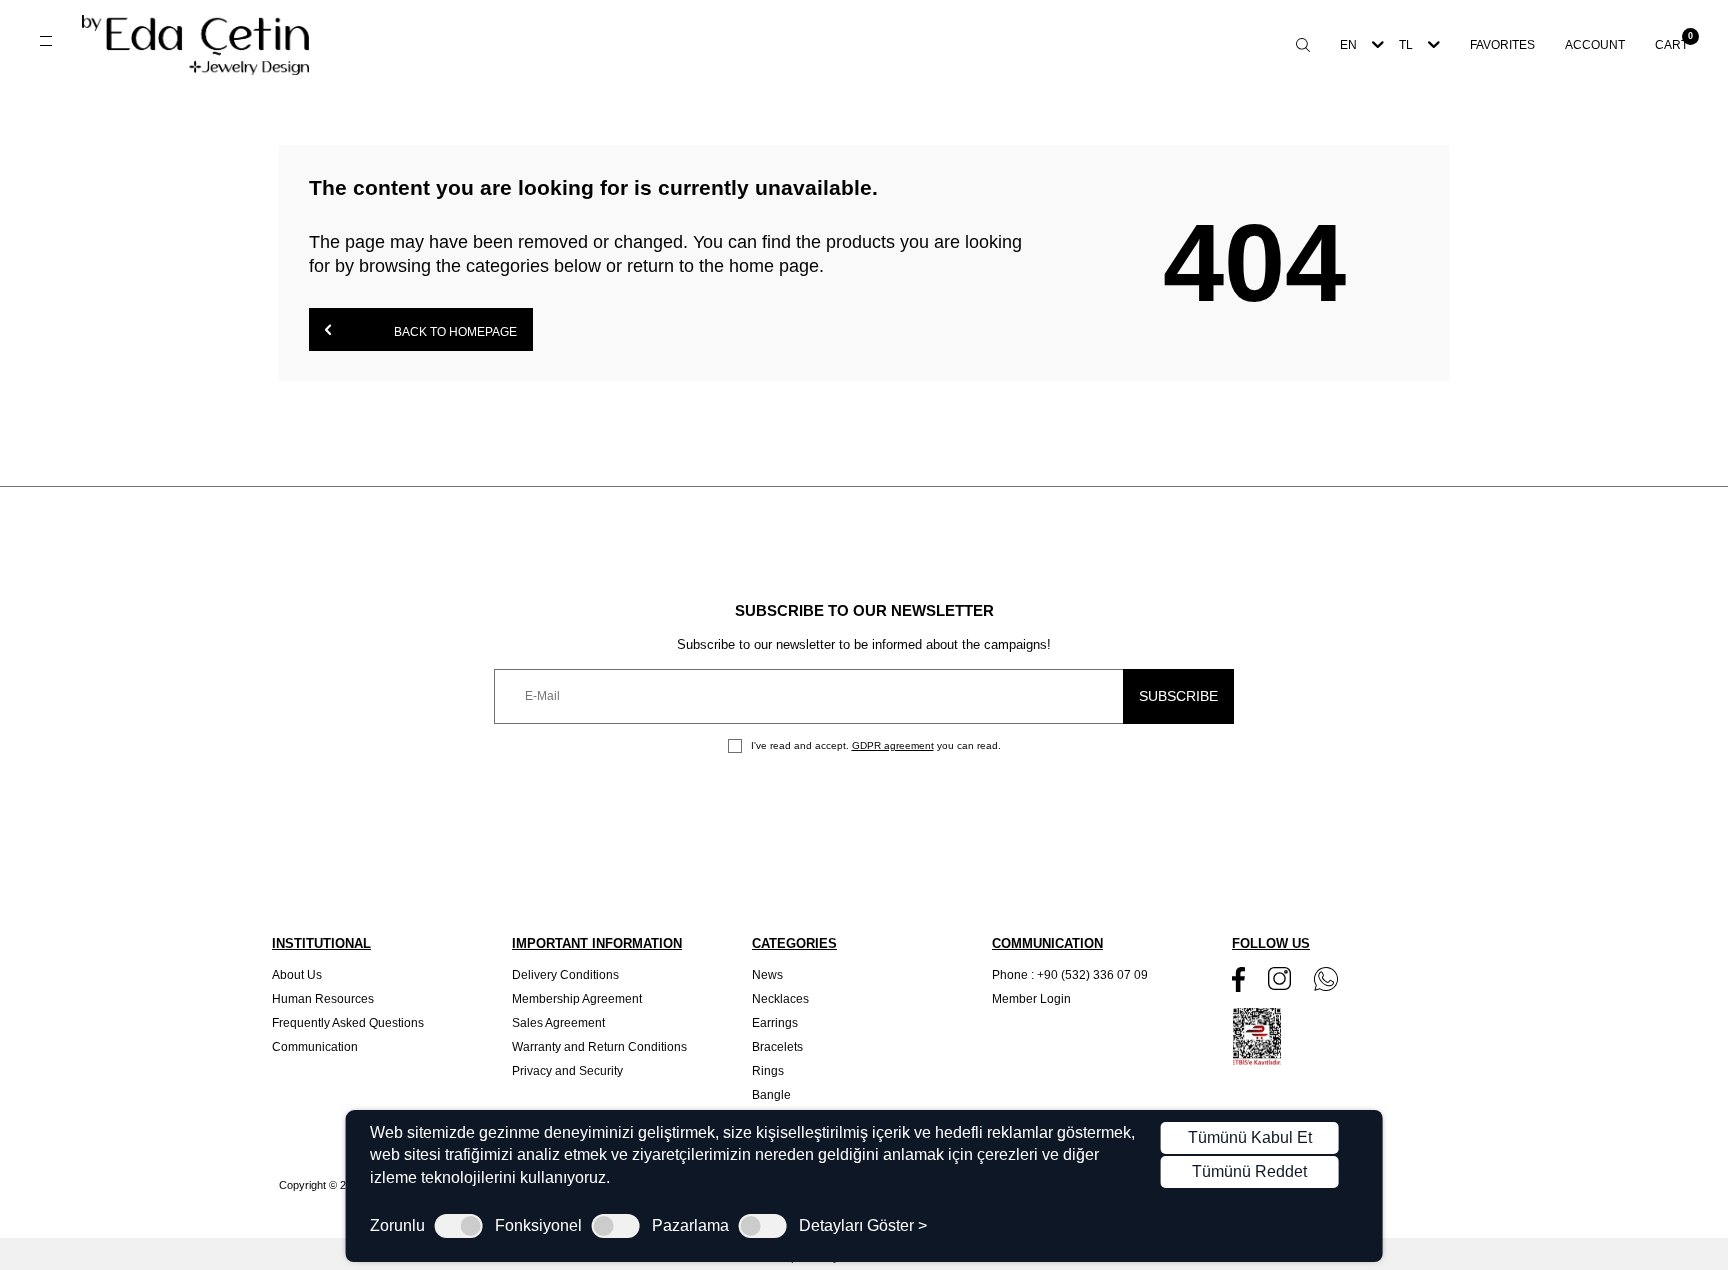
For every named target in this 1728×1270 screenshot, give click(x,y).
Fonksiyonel (538, 1226)
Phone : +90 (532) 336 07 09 (1070, 975)
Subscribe (1178, 696)
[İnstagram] (1279, 978)
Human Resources (323, 999)
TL (1406, 45)
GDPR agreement (893, 745)
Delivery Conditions (565, 975)
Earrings (775, 1023)
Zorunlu (397, 1226)
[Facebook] (1238, 979)
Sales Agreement (558, 1023)
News (767, 975)
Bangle (771, 1095)
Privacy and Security (567, 1071)
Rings (768, 1071)
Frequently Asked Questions (348, 1023)
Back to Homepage (454, 332)
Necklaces (780, 999)
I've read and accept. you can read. (874, 745)
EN (1348, 45)
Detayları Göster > (863, 1226)
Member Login (1031, 999)
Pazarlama (690, 1226)
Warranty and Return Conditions (599, 1047)
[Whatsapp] (1326, 979)
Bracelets (777, 1047)
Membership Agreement (577, 999)
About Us (297, 975)
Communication (315, 1047)
